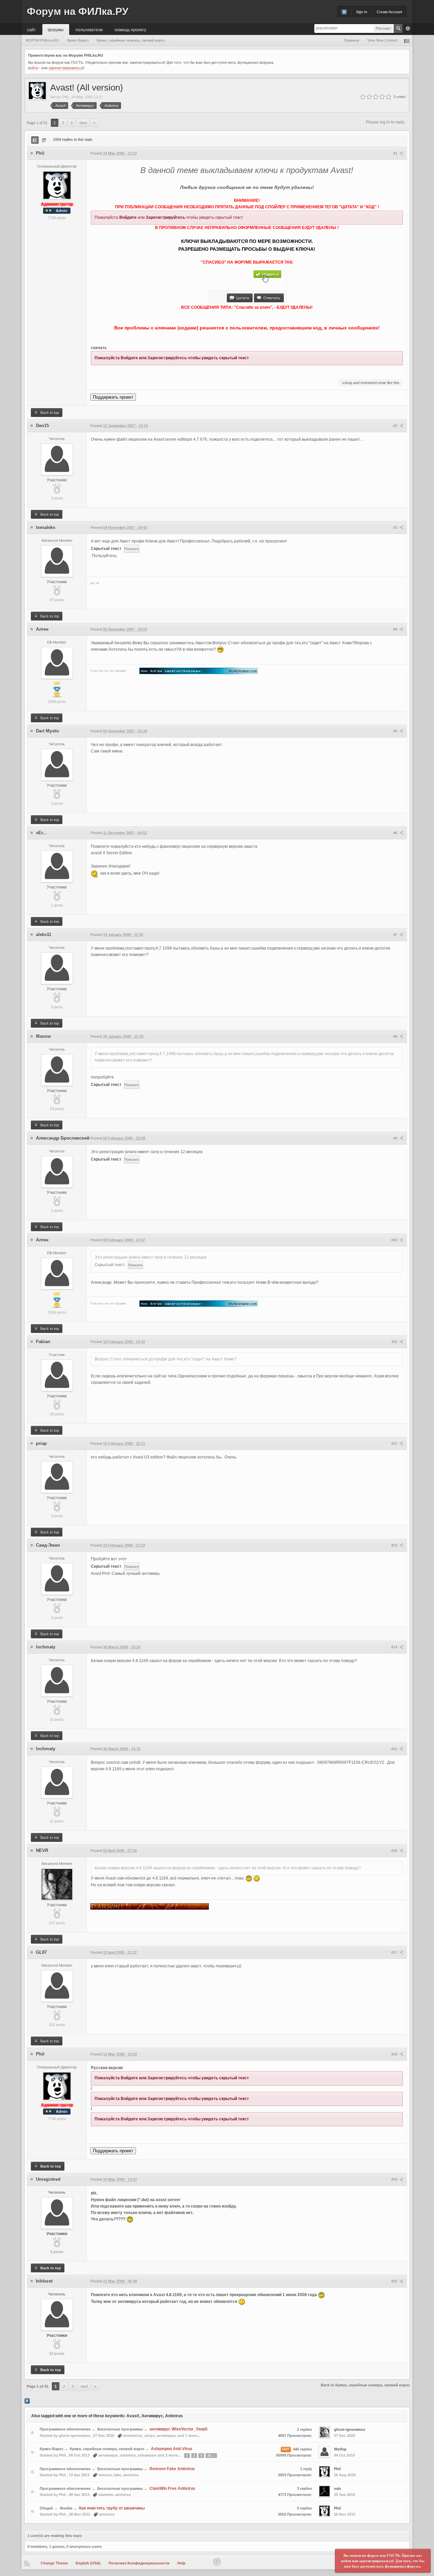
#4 (396, 629)
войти (33, 68)
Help (181, 2563)
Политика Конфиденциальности (139, 2563)
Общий (46, 2508)
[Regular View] (35, 140)
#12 (395, 1444)
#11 (395, 1342)
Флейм (66, 2508)
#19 (395, 2179)
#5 (396, 731)
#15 (395, 1749)
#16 (395, 1851)
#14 (395, 1647)
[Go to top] (217, 2562)
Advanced (408, 28)
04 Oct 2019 (344, 2455)
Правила (352, 40)
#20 (395, 2281)
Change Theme (54, 2563)
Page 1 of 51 (37, 123)
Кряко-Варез (51, 2449)
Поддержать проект (113, 397)
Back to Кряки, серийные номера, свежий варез (365, 2385)
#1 (396, 153)
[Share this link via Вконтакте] (27, 2401)
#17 (395, 1952)
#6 (396, 833)
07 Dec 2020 (344, 2436)
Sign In (362, 12)
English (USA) (88, 2563)
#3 (396, 528)
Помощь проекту (130, 29)
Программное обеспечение (65, 2429)
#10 (395, 1240)
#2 (396, 426)
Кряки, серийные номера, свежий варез (107, 2449)
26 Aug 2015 (345, 2475)
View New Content (382, 40)
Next (83, 123)
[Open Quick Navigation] (407, 41)
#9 (396, 1138)
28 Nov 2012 (345, 2514)
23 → (211, 2456)
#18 (395, 2054)
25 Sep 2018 (344, 2495)
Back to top (49, 413)
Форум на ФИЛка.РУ (78, 11)
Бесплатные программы (120, 2429)
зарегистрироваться (66, 68)
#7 (396, 935)
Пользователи (89, 29)
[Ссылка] (199, 671)
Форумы (56, 29)
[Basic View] (44, 140)
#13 (395, 1545)
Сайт (32, 29)
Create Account (389, 12)
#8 (396, 1036)
